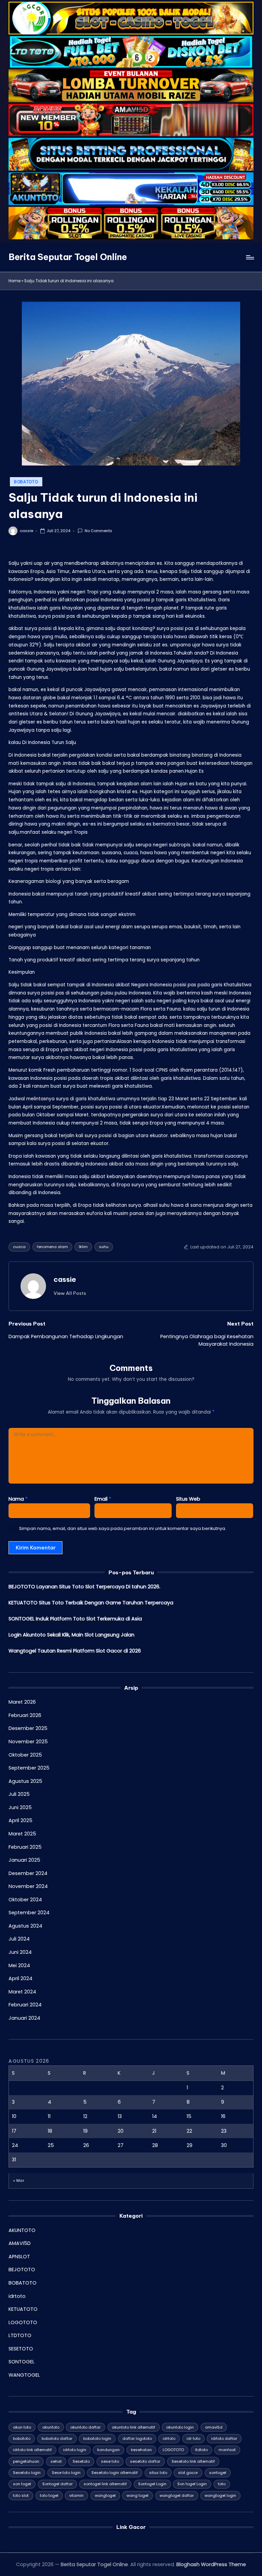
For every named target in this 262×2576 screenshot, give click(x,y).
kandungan (108, 2450)
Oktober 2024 (25, 1900)
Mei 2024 (19, 1965)
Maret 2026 (22, 1702)
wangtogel (105, 2495)
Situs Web (188, 1499)
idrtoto (17, 2296)
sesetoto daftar (145, 2461)
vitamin (76, 2495)
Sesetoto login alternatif (115, 2473)
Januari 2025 (24, 1860)
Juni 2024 (20, 1952)
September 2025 (29, 1768)
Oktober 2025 (25, 1755)
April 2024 (20, 1978)
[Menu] (250, 257)
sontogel (218, 2473)
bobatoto (22, 2438)
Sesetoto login (27, 2473)
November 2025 (28, 1742)
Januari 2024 (24, 2018)
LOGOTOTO (23, 2322)
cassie (65, 1279)
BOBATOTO (26, 482)
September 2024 (29, 1913)
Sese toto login (66, 2473)
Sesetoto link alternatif (193, 2461)
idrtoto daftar (224, 2438)
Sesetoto (81, 2461)
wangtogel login (220, 2495)
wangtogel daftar (177, 2495)
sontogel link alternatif (105, 2484)
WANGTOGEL (24, 2375)
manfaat (227, 2450)
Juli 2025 (19, 1794)
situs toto (158, 2473)
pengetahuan (26, 2461)
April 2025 (20, 1820)
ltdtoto (201, 2450)
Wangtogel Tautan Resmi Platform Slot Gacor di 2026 (75, 1651)
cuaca (19, 1247)
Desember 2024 (28, 1873)
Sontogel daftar (57, 2484)
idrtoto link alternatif (32, 2450)
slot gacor (188, 2473)
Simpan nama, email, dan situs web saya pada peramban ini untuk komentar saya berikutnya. (123, 1528)
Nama (18, 1499)
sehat (56, 2461)
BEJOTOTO (22, 2270)
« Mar (19, 2180)
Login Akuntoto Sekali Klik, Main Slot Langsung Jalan (71, 1635)
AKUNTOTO (22, 2230)
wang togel (137, 2495)
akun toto (22, 2427)
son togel (22, 2484)
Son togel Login (192, 2484)
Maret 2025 (22, 1834)
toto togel (49, 2495)
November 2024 (28, 1886)
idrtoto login (75, 2450)
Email (103, 1499)
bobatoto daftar (57, 2438)
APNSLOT (19, 2257)
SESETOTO (21, 2349)
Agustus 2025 (25, 1781)
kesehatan (141, 2450)
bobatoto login (97, 2438)
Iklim (83, 1247)
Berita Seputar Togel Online (68, 257)
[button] (70, 1293)
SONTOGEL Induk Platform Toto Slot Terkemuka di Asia (75, 1619)
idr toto (193, 2438)
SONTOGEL (21, 2362)
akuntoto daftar (85, 2427)
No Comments (98, 531)
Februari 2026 (25, 1715)
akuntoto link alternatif (134, 2427)
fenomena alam (52, 1247)
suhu (104, 1247)
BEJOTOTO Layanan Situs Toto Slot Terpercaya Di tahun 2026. (84, 1587)
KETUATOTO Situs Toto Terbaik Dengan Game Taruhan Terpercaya (91, 1603)
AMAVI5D (20, 2243)
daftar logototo (137, 2438)
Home (14, 281)
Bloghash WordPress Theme (211, 2564)
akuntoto (51, 2427)
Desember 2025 (28, 1728)
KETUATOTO (23, 2309)
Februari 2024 (25, 2005)
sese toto (110, 2461)
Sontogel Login (152, 2484)
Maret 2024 (22, 1992)
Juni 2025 (20, 1807)
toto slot (21, 2495)
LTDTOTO (20, 2335)
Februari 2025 (25, 1847)
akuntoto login (180, 2427)
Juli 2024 (19, 1939)
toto (222, 2484)
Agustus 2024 (25, 1926)
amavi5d (214, 2427)
